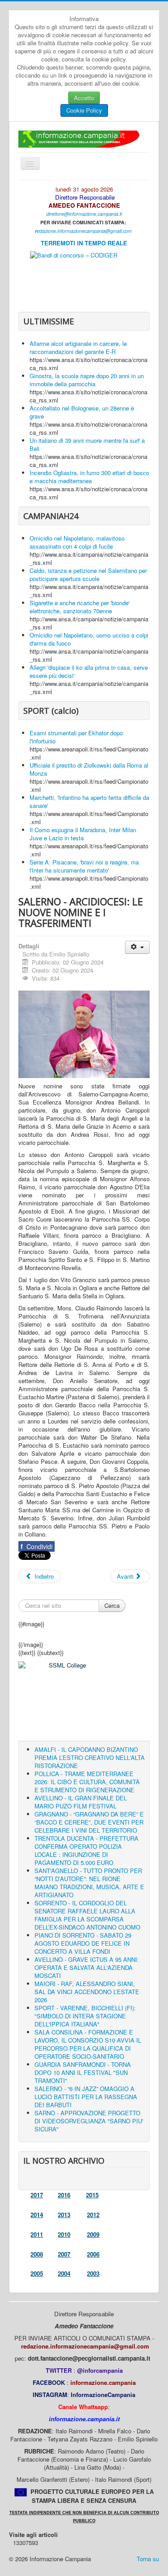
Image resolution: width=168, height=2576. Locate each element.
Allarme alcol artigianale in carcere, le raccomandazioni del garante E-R (78, 347)
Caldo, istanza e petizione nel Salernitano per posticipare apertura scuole (88, 574)
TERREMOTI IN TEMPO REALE (84, 243)
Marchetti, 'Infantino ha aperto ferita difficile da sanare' (89, 801)
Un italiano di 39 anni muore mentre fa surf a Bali (87, 444)
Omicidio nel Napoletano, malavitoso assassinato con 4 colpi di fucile (77, 542)
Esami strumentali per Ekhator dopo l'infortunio (76, 737)
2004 (64, 2273)
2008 (37, 2254)
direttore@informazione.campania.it (84, 214)
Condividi (37, 1546)
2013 (64, 2215)
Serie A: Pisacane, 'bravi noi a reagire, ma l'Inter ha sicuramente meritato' (84, 866)
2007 (64, 2254)
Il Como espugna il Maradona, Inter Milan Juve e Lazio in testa (83, 834)
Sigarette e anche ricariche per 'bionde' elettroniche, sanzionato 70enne (80, 607)
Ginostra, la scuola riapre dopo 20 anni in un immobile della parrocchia (87, 380)
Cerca (112, 1605)
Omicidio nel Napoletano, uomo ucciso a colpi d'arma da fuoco (89, 639)
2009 (93, 2234)
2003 (93, 2273)
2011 (37, 2234)
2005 (37, 2273)
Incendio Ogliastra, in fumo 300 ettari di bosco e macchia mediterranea (89, 477)
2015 (92, 2195)
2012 (93, 2215)
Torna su (148, 2559)
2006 (93, 2254)
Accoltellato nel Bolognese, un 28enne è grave (82, 412)
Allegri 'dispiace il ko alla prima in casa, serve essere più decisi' (89, 671)
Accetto (84, 98)
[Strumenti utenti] (137, 947)
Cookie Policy (84, 110)
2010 (64, 2234)
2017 (37, 2195)
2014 (37, 2215)
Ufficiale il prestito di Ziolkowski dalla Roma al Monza (89, 769)
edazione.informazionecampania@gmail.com (84, 231)
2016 (64, 2195)
